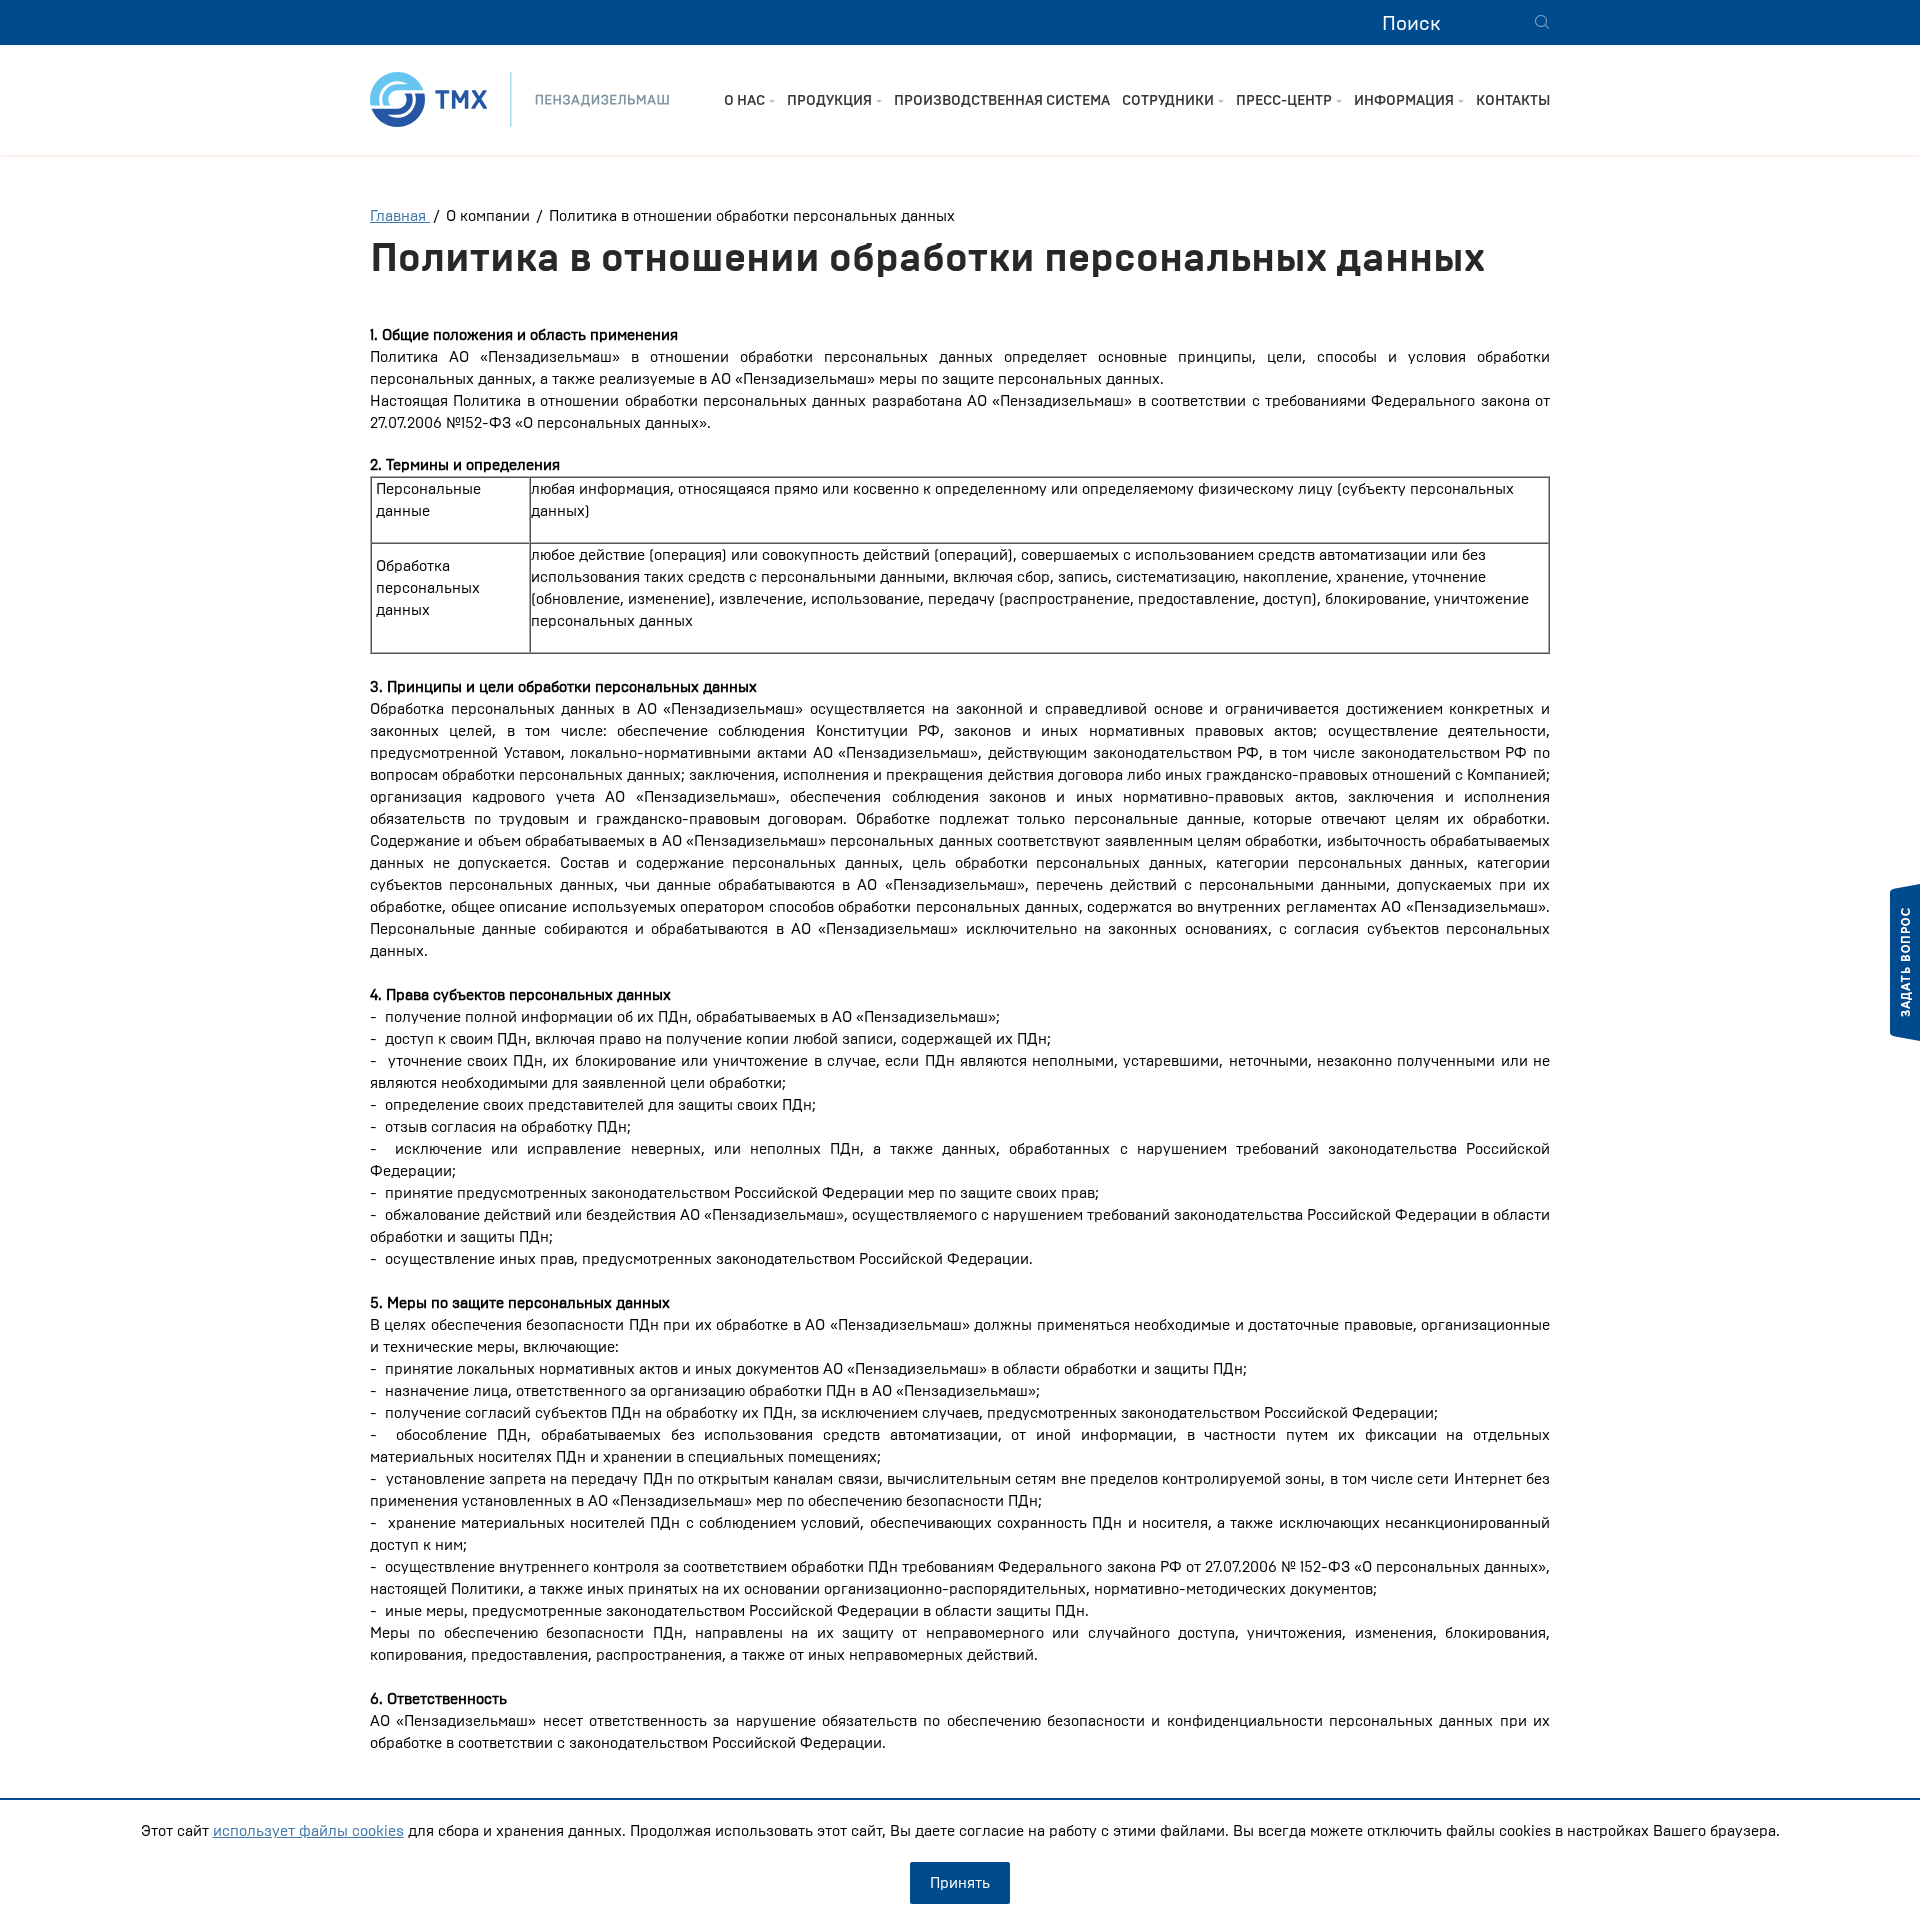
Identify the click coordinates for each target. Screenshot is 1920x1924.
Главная (400, 216)
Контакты (1513, 100)
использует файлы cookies (308, 1831)
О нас (744, 100)
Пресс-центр (1284, 100)
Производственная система (1002, 100)
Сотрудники (1168, 100)
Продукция (829, 100)
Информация (1404, 100)
